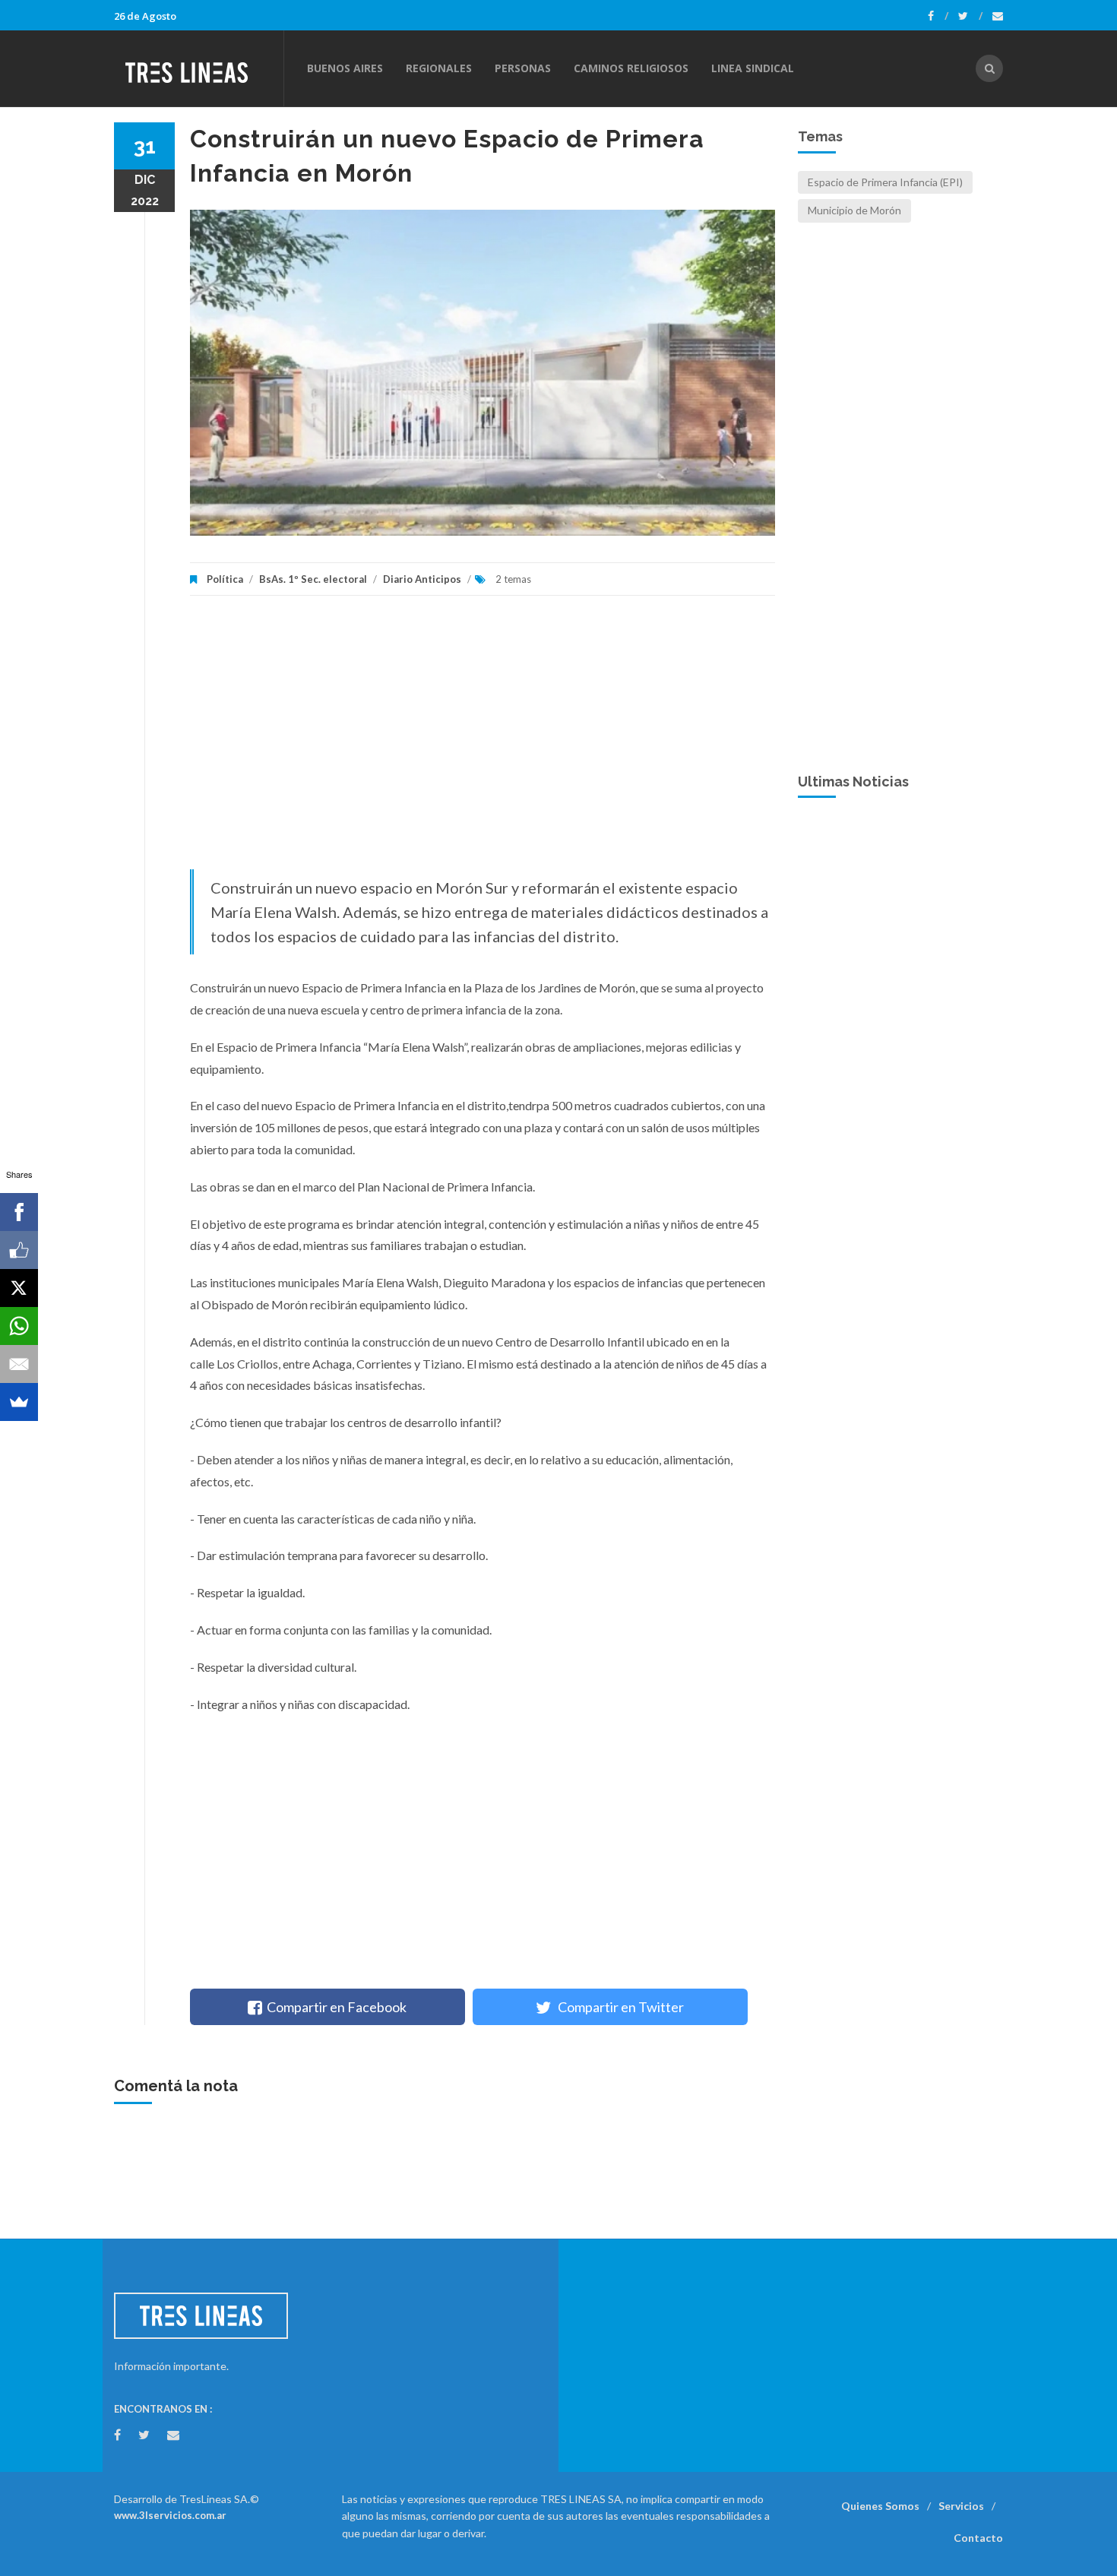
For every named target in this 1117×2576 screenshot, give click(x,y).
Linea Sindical (753, 68)
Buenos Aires (345, 68)
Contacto (978, 2538)
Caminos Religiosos (631, 68)
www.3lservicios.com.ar (170, 2515)
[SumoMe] (19, 1402)
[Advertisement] (483, 740)
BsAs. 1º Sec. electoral (313, 579)
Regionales (439, 68)
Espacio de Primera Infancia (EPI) (885, 182)
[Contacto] (998, 16)
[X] (19, 1288)
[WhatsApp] (19, 1326)
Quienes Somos (880, 2506)
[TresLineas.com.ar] (198, 68)
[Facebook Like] (19, 1250)
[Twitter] (970, 16)
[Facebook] (938, 16)
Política (225, 579)
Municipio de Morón (854, 210)
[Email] (19, 1364)
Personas (523, 68)
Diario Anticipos (422, 579)
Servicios (961, 2506)
